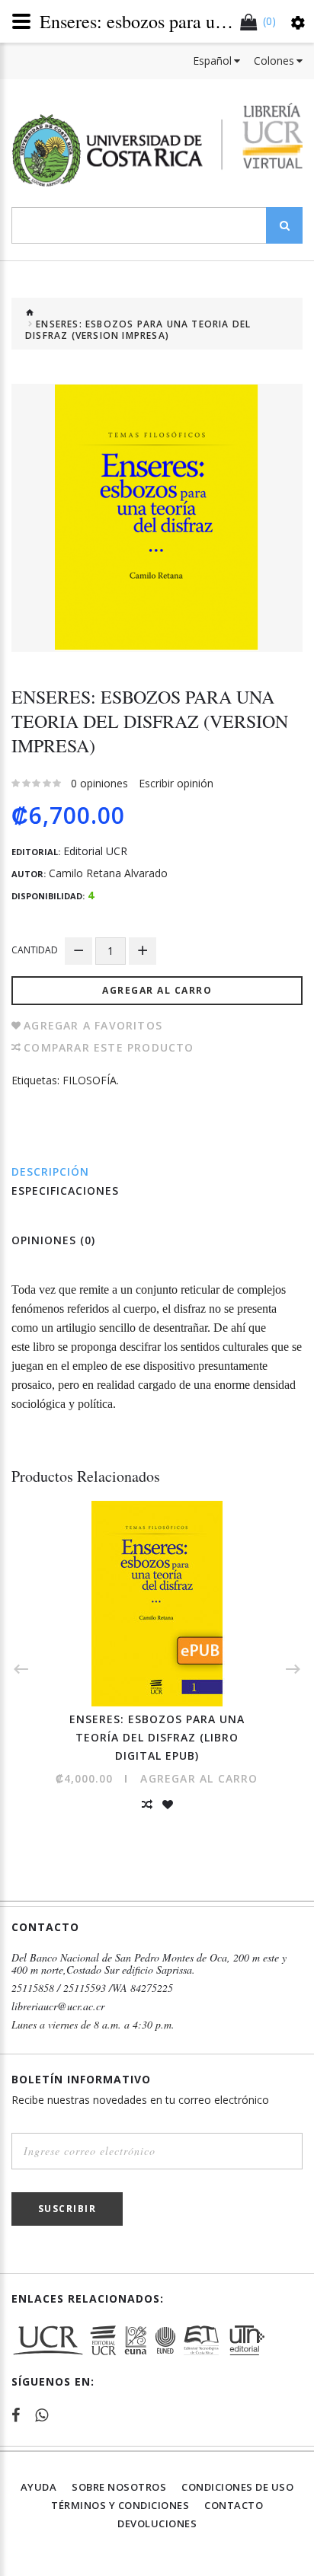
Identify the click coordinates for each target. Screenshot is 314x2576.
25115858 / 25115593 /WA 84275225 (92, 1988)
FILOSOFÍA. (91, 1080)
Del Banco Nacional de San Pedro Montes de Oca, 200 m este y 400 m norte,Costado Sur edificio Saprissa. (149, 1964)
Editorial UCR (95, 851)
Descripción (50, 1171)
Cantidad (35, 950)
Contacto (234, 2505)
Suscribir (67, 2209)
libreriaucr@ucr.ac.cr (58, 2006)
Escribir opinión (176, 783)
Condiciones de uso (237, 2487)
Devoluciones (157, 2523)
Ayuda (39, 2487)
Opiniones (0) (53, 1240)
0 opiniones (99, 783)
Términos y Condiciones (120, 2505)
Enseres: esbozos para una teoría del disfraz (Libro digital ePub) (157, 1737)
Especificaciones (65, 1191)
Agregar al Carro (157, 990)
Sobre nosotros (119, 2487)
